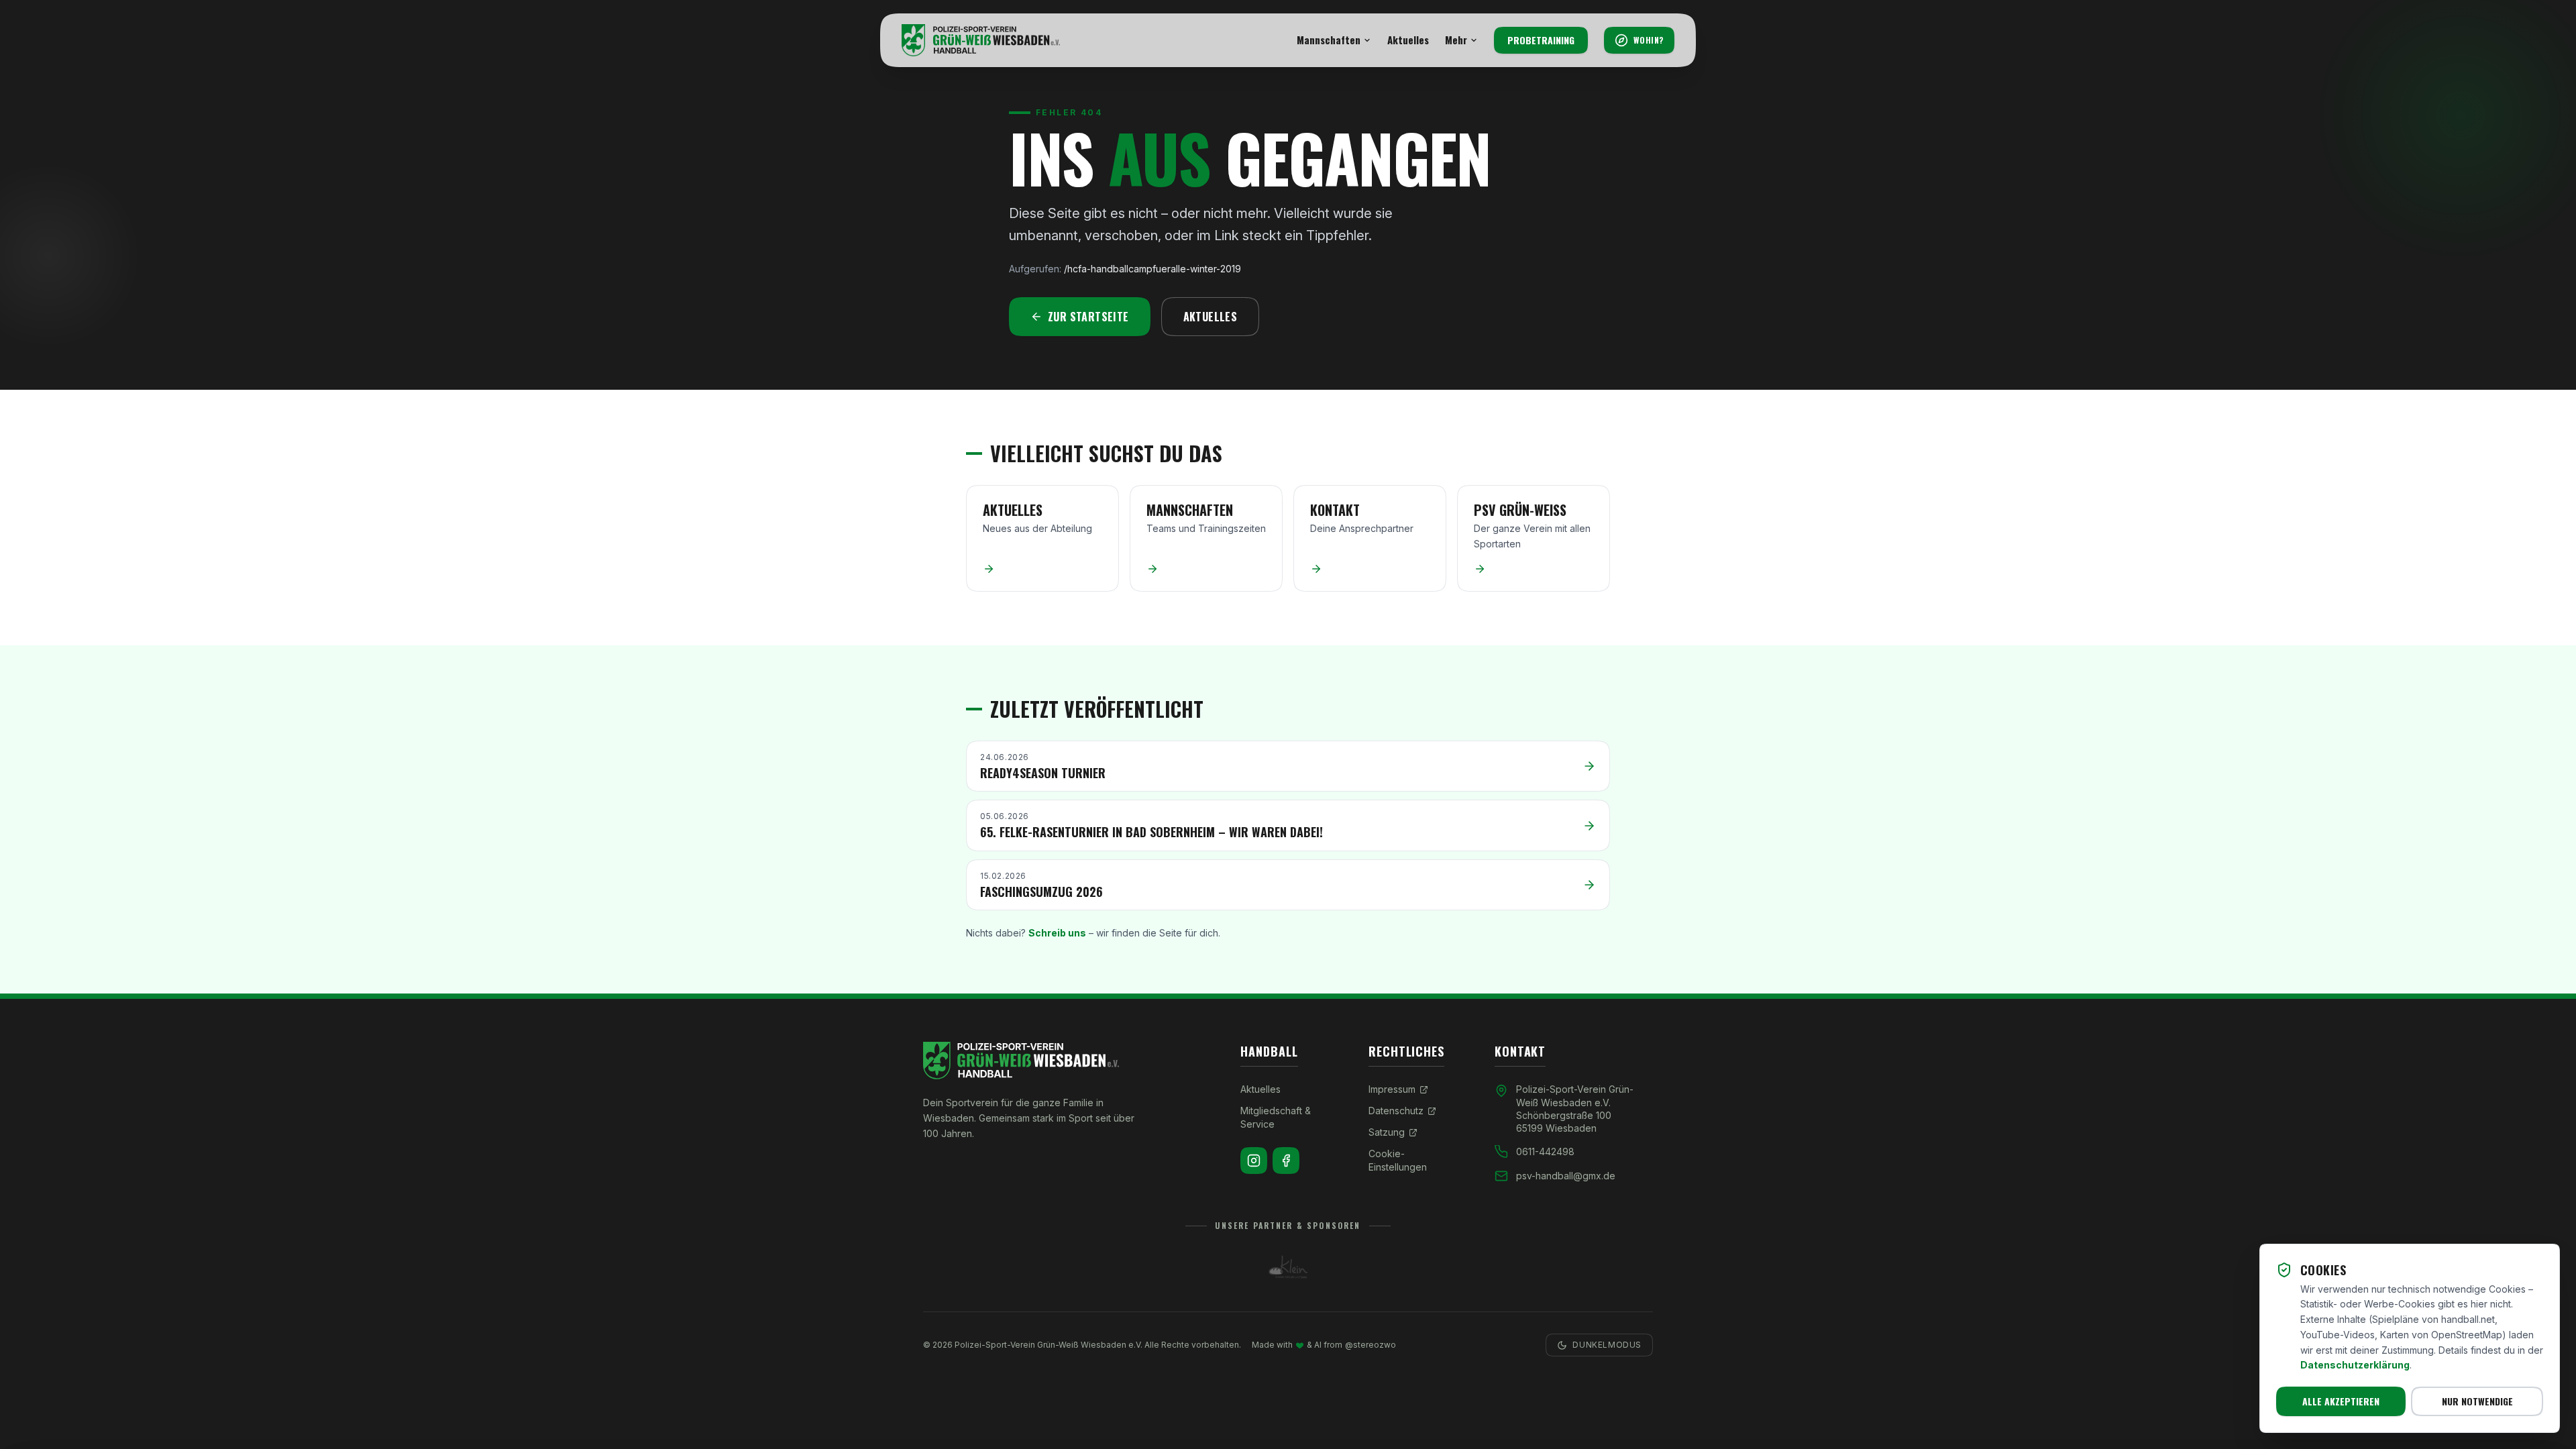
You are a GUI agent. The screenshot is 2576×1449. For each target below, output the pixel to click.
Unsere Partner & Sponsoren (1288, 1226)
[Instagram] (1254, 1161)
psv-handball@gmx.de (1566, 1176)
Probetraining (1541, 40)
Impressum (1392, 1089)
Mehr (1456, 40)
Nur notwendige (2477, 1401)
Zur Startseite (1088, 317)
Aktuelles (1408, 40)
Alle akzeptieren (2341, 1401)
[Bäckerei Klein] (1288, 1267)
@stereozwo (1371, 1345)
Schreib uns (1057, 933)
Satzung (1387, 1132)
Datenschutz (1396, 1111)
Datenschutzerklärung (2355, 1365)
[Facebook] (1286, 1161)
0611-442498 (1545, 1151)
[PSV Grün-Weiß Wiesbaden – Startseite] (981, 40)
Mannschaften (1329, 40)
